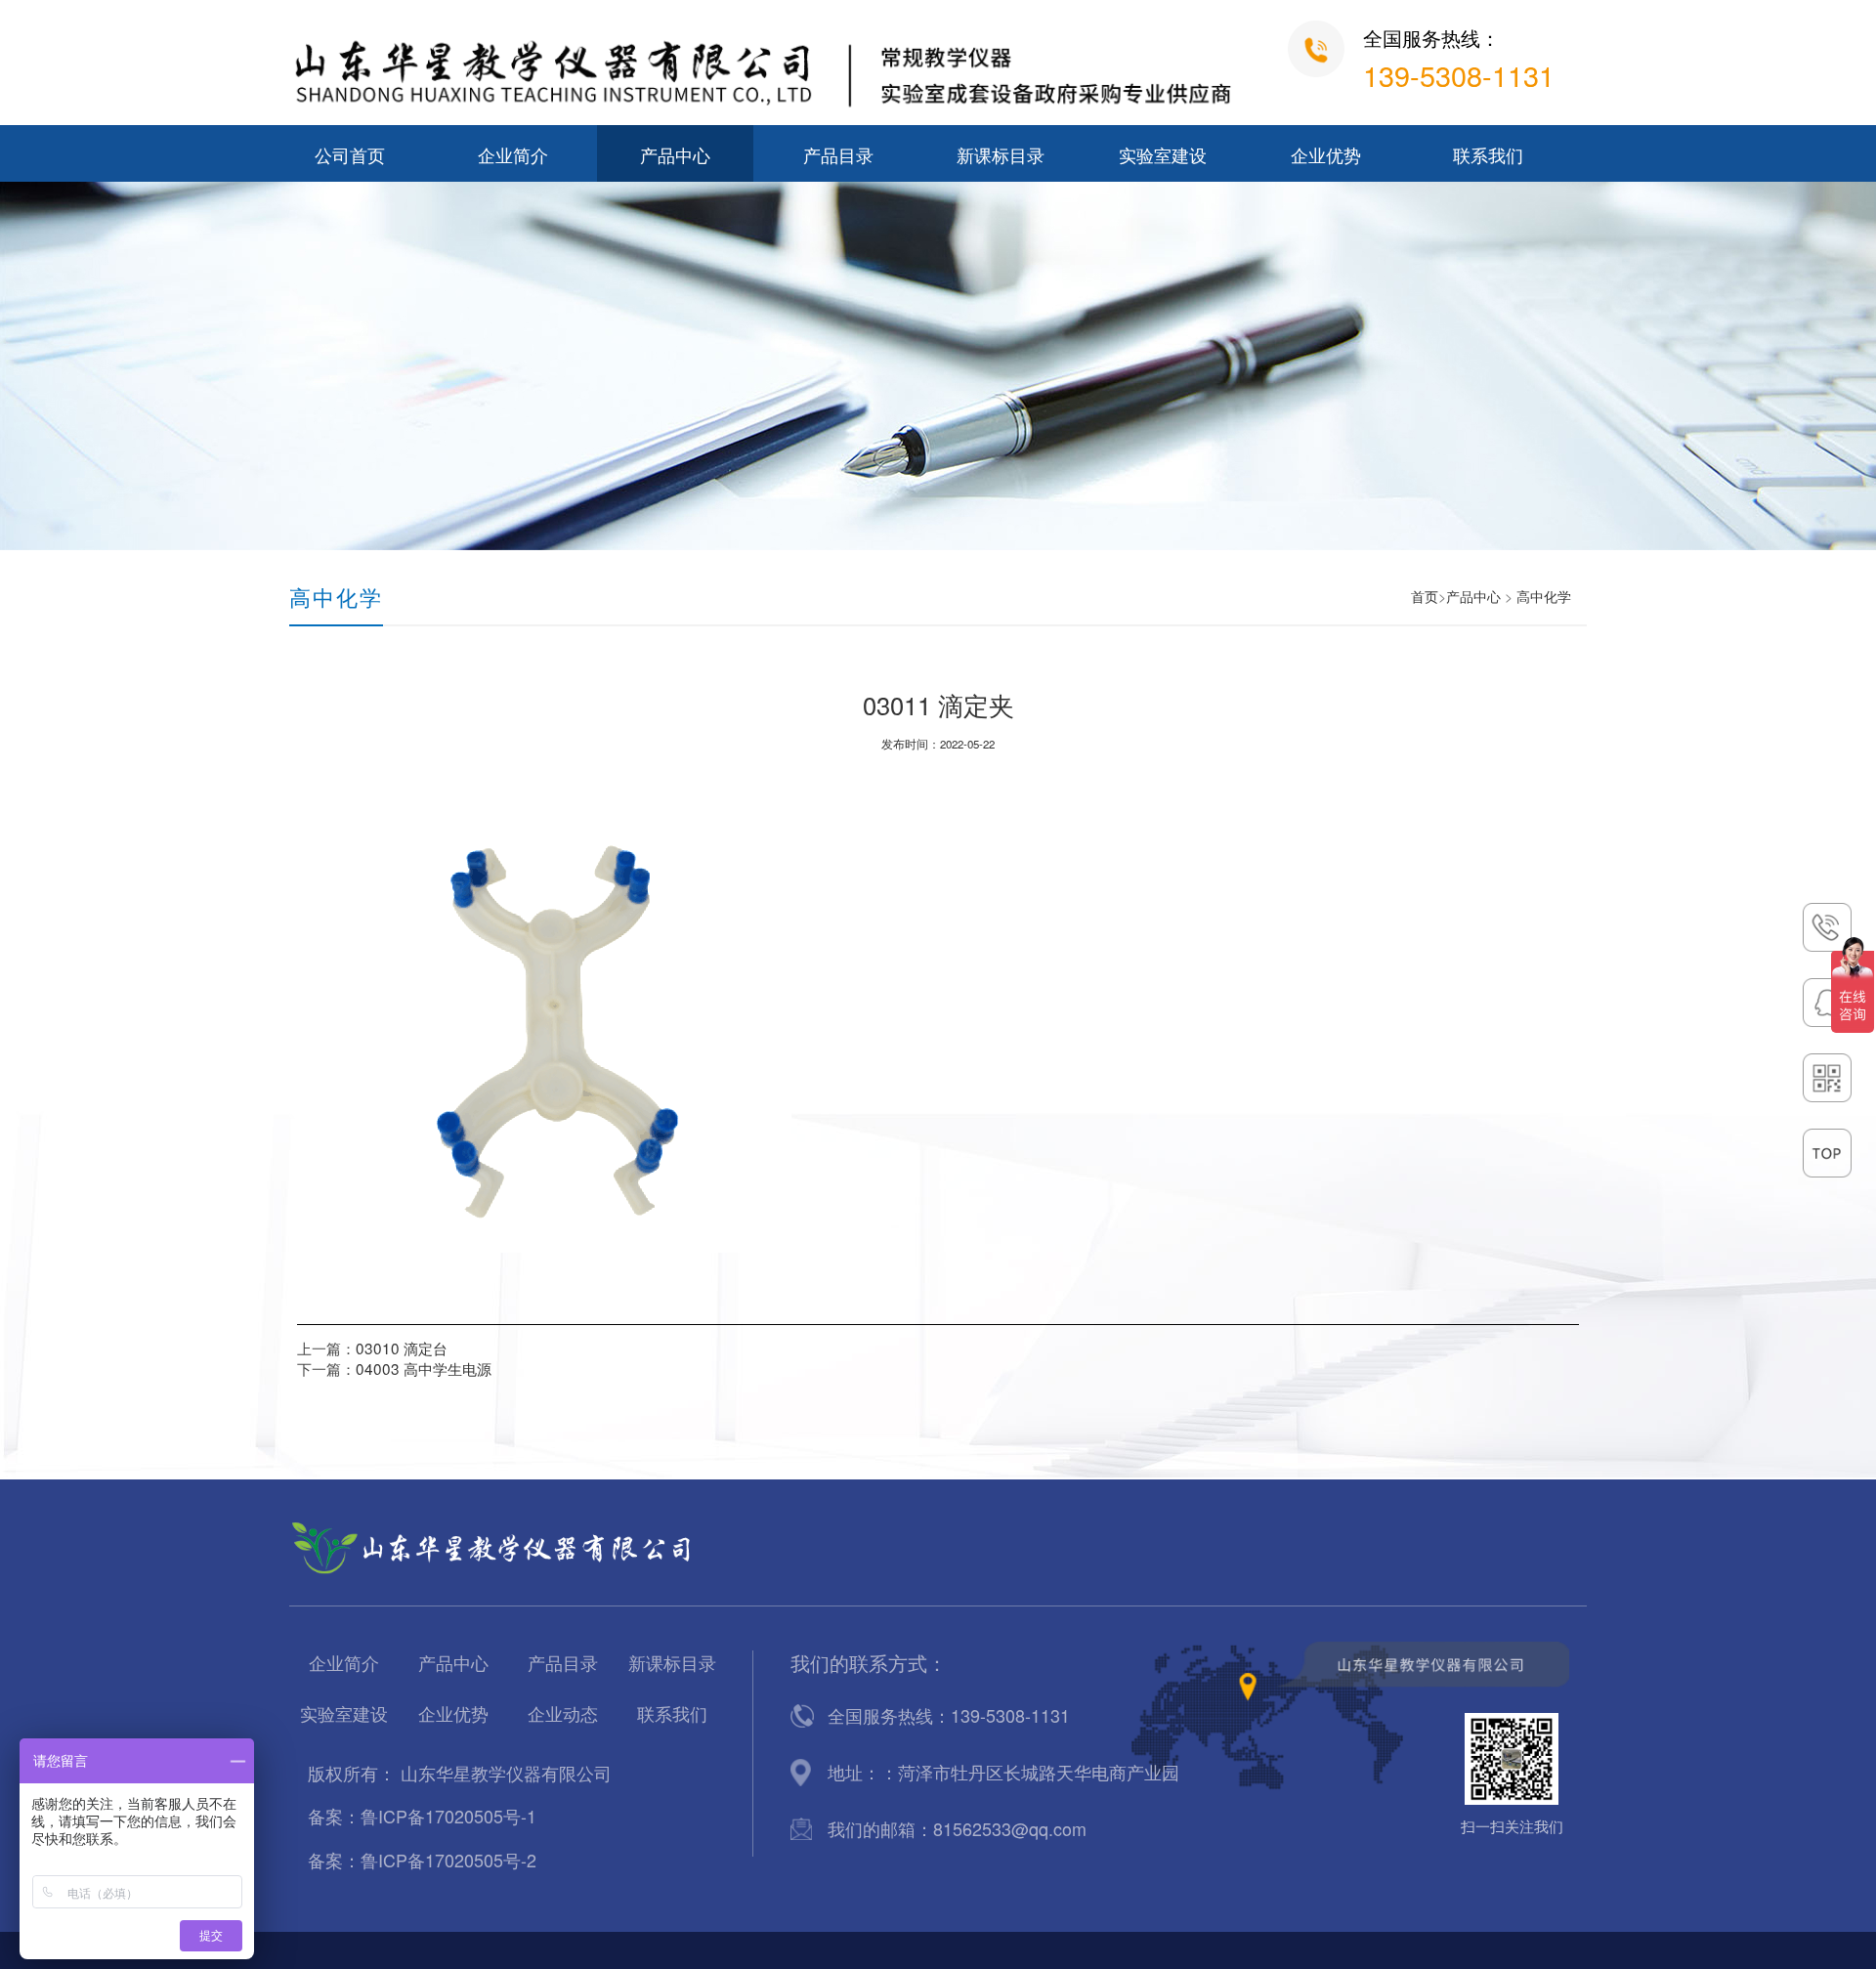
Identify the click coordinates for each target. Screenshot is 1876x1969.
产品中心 (675, 156)
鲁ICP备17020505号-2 (448, 1860)
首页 (1425, 596)
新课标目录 (1001, 156)
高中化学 (1544, 596)
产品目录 (838, 156)
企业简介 (513, 156)
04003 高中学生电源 (424, 1368)
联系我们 (1488, 156)
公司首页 (350, 156)
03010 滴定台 (402, 1348)
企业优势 (1326, 156)
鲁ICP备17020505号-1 (448, 1816)
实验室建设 (1163, 156)
